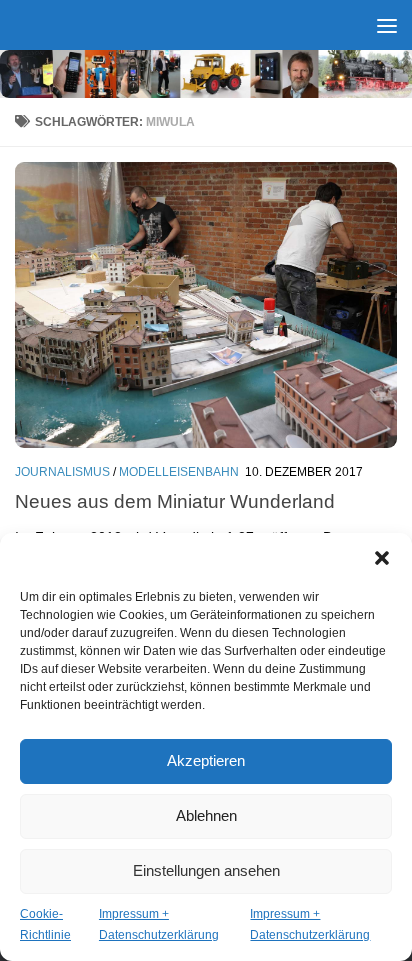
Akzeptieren (206, 760)
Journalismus (62, 472)
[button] (382, 558)
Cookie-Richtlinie (45, 924)
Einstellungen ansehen (206, 870)
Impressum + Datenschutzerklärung (159, 924)
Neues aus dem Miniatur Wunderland (175, 501)
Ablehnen (206, 815)
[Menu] (387, 25)
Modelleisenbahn (179, 472)
